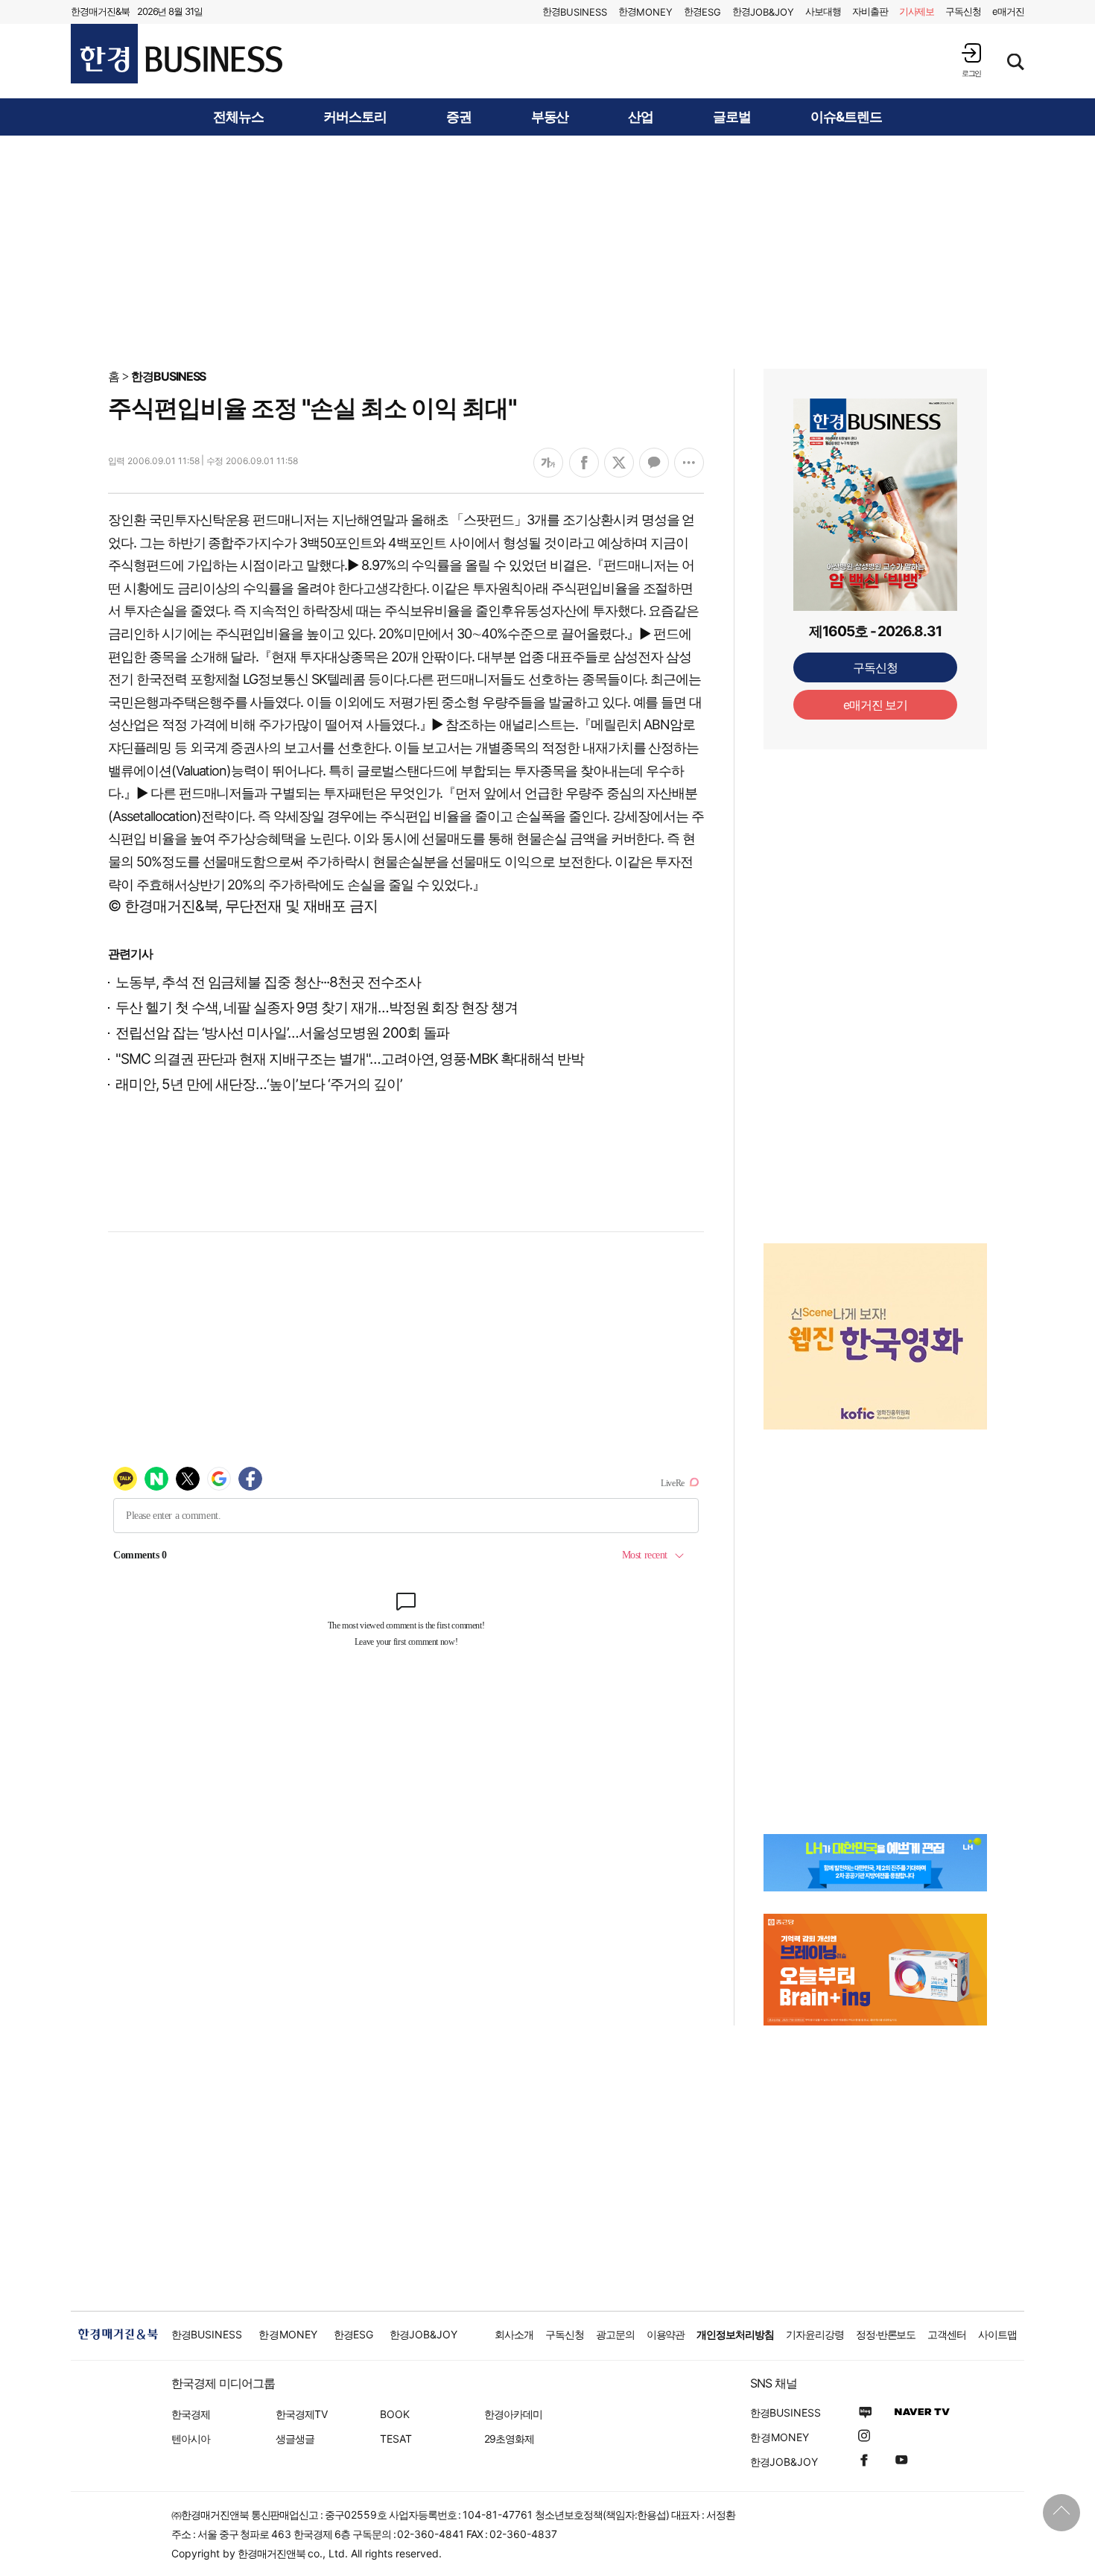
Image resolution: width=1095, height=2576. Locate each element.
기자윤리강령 (815, 2334)
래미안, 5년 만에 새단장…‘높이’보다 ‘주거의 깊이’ (259, 1084)
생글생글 (295, 2439)
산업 (641, 117)
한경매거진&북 (100, 11)
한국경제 (191, 2414)
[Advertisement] (547, 251)
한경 (575, 12)
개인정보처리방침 (735, 2334)
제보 (917, 11)
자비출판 (870, 11)
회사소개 (514, 2334)
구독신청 (963, 11)
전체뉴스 (238, 117)
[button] (971, 60)
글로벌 (732, 117)
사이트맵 (997, 2334)
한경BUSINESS (169, 376)
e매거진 (1008, 11)
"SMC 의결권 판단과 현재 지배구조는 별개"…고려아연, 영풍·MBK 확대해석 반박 (350, 1059)
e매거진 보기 (876, 705)
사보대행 (823, 11)
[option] (875, 1336)
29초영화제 (509, 2439)
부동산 (550, 117)
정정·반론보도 (886, 2334)
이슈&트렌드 (846, 117)
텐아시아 (191, 2439)
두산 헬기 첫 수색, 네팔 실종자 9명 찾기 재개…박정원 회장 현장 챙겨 (317, 1008)
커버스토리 (355, 117)
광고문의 (615, 2334)
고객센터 (947, 2334)
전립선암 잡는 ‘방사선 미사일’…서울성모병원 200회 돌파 (282, 1033)
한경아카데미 (513, 2414)
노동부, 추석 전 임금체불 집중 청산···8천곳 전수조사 (268, 982)
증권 (459, 117)
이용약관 (666, 2334)
